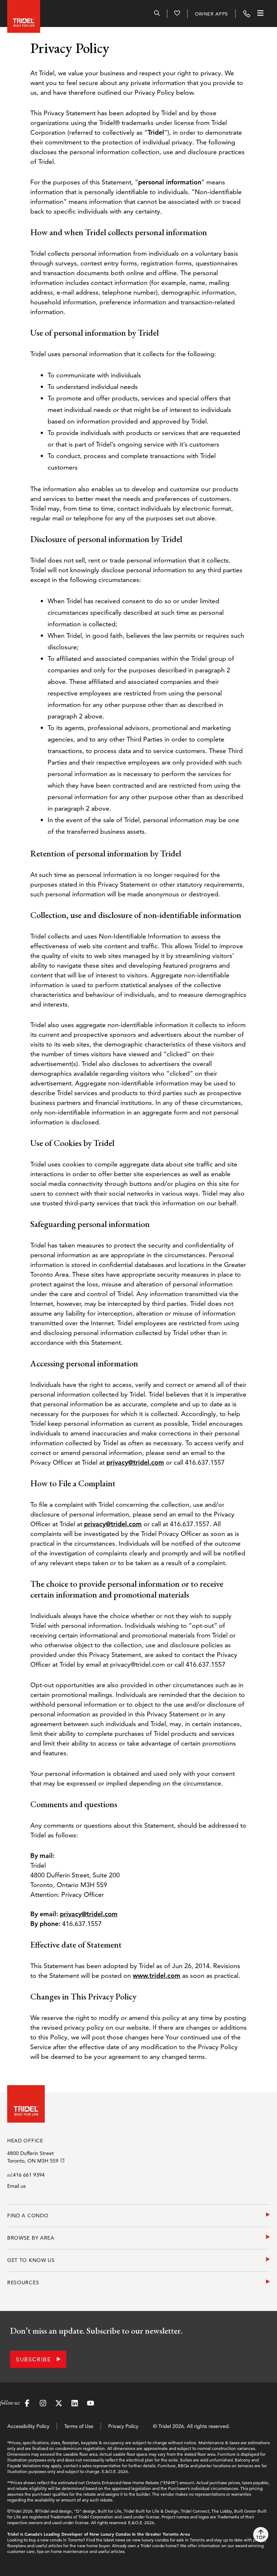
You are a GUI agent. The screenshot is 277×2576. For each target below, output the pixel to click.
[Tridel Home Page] (22, 14)
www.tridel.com (157, 1975)
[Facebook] (27, 2404)
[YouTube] (91, 2404)
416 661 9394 (29, 2175)
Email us (16, 2186)
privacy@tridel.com (135, 1462)
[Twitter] (59, 2404)
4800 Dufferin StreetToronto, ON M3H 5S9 (33, 2157)
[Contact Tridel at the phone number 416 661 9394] (247, 14)
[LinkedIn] (75, 2404)
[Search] (157, 14)
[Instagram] (43, 2404)
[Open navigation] (260, 14)
